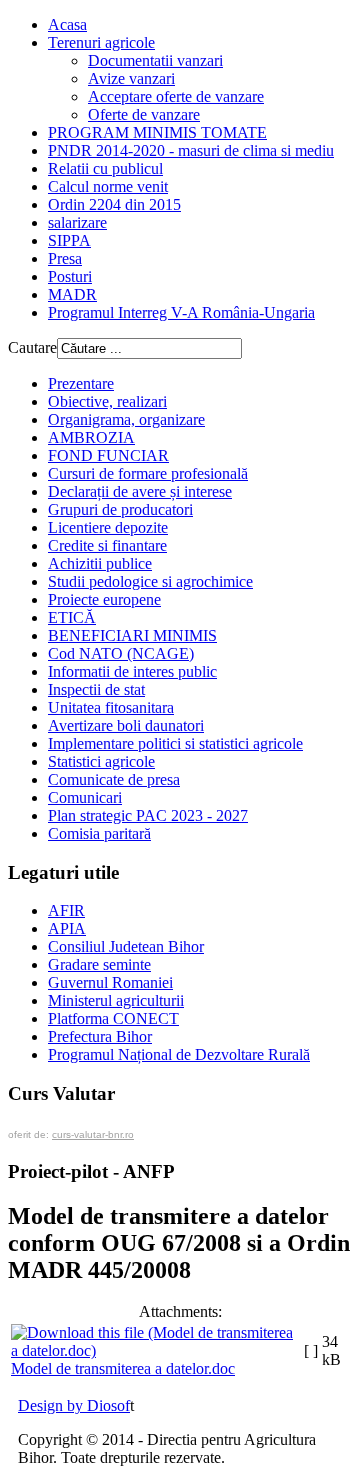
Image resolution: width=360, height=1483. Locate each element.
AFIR (66, 910)
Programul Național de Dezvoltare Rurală (179, 1054)
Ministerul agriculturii (116, 1000)
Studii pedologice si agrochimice (150, 581)
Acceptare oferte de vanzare (176, 96)
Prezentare (81, 383)
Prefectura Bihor (100, 1036)
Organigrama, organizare (126, 419)
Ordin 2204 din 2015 (114, 204)
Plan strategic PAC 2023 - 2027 (148, 815)
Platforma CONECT (113, 1018)
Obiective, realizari (107, 401)
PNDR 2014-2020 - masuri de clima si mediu (191, 150)
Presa (65, 258)
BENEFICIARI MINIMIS (132, 635)
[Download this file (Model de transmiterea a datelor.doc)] (155, 1350)
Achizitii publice (100, 563)
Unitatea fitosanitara (111, 707)
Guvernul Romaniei (110, 982)
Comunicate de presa (114, 779)
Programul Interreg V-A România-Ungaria (181, 312)
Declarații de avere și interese (140, 491)
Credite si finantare (107, 545)
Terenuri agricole (101, 42)
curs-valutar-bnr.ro (93, 1134)
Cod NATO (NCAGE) (121, 653)
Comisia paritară (99, 833)
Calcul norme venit (108, 186)
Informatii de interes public (132, 671)
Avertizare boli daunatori (126, 725)
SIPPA (69, 240)
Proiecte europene (104, 599)
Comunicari (85, 797)
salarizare (77, 222)
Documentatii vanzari (155, 60)
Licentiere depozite (108, 527)
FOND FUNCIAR (108, 455)
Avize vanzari (131, 78)
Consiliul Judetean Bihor (126, 946)
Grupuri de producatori (120, 509)
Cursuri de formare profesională (148, 473)
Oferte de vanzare (144, 114)
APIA (67, 928)
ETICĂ (72, 617)
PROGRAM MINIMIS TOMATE (157, 132)
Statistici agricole (101, 761)
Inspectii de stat (96, 689)
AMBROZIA (91, 437)
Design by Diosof (74, 1405)
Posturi (70, 276)
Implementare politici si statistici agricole (175, 743)
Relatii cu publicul (105, 168)
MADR (72, 294)
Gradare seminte (99, 964)
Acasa (67, 24)
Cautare (32, 347)
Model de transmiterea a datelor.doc (123, 1368)
